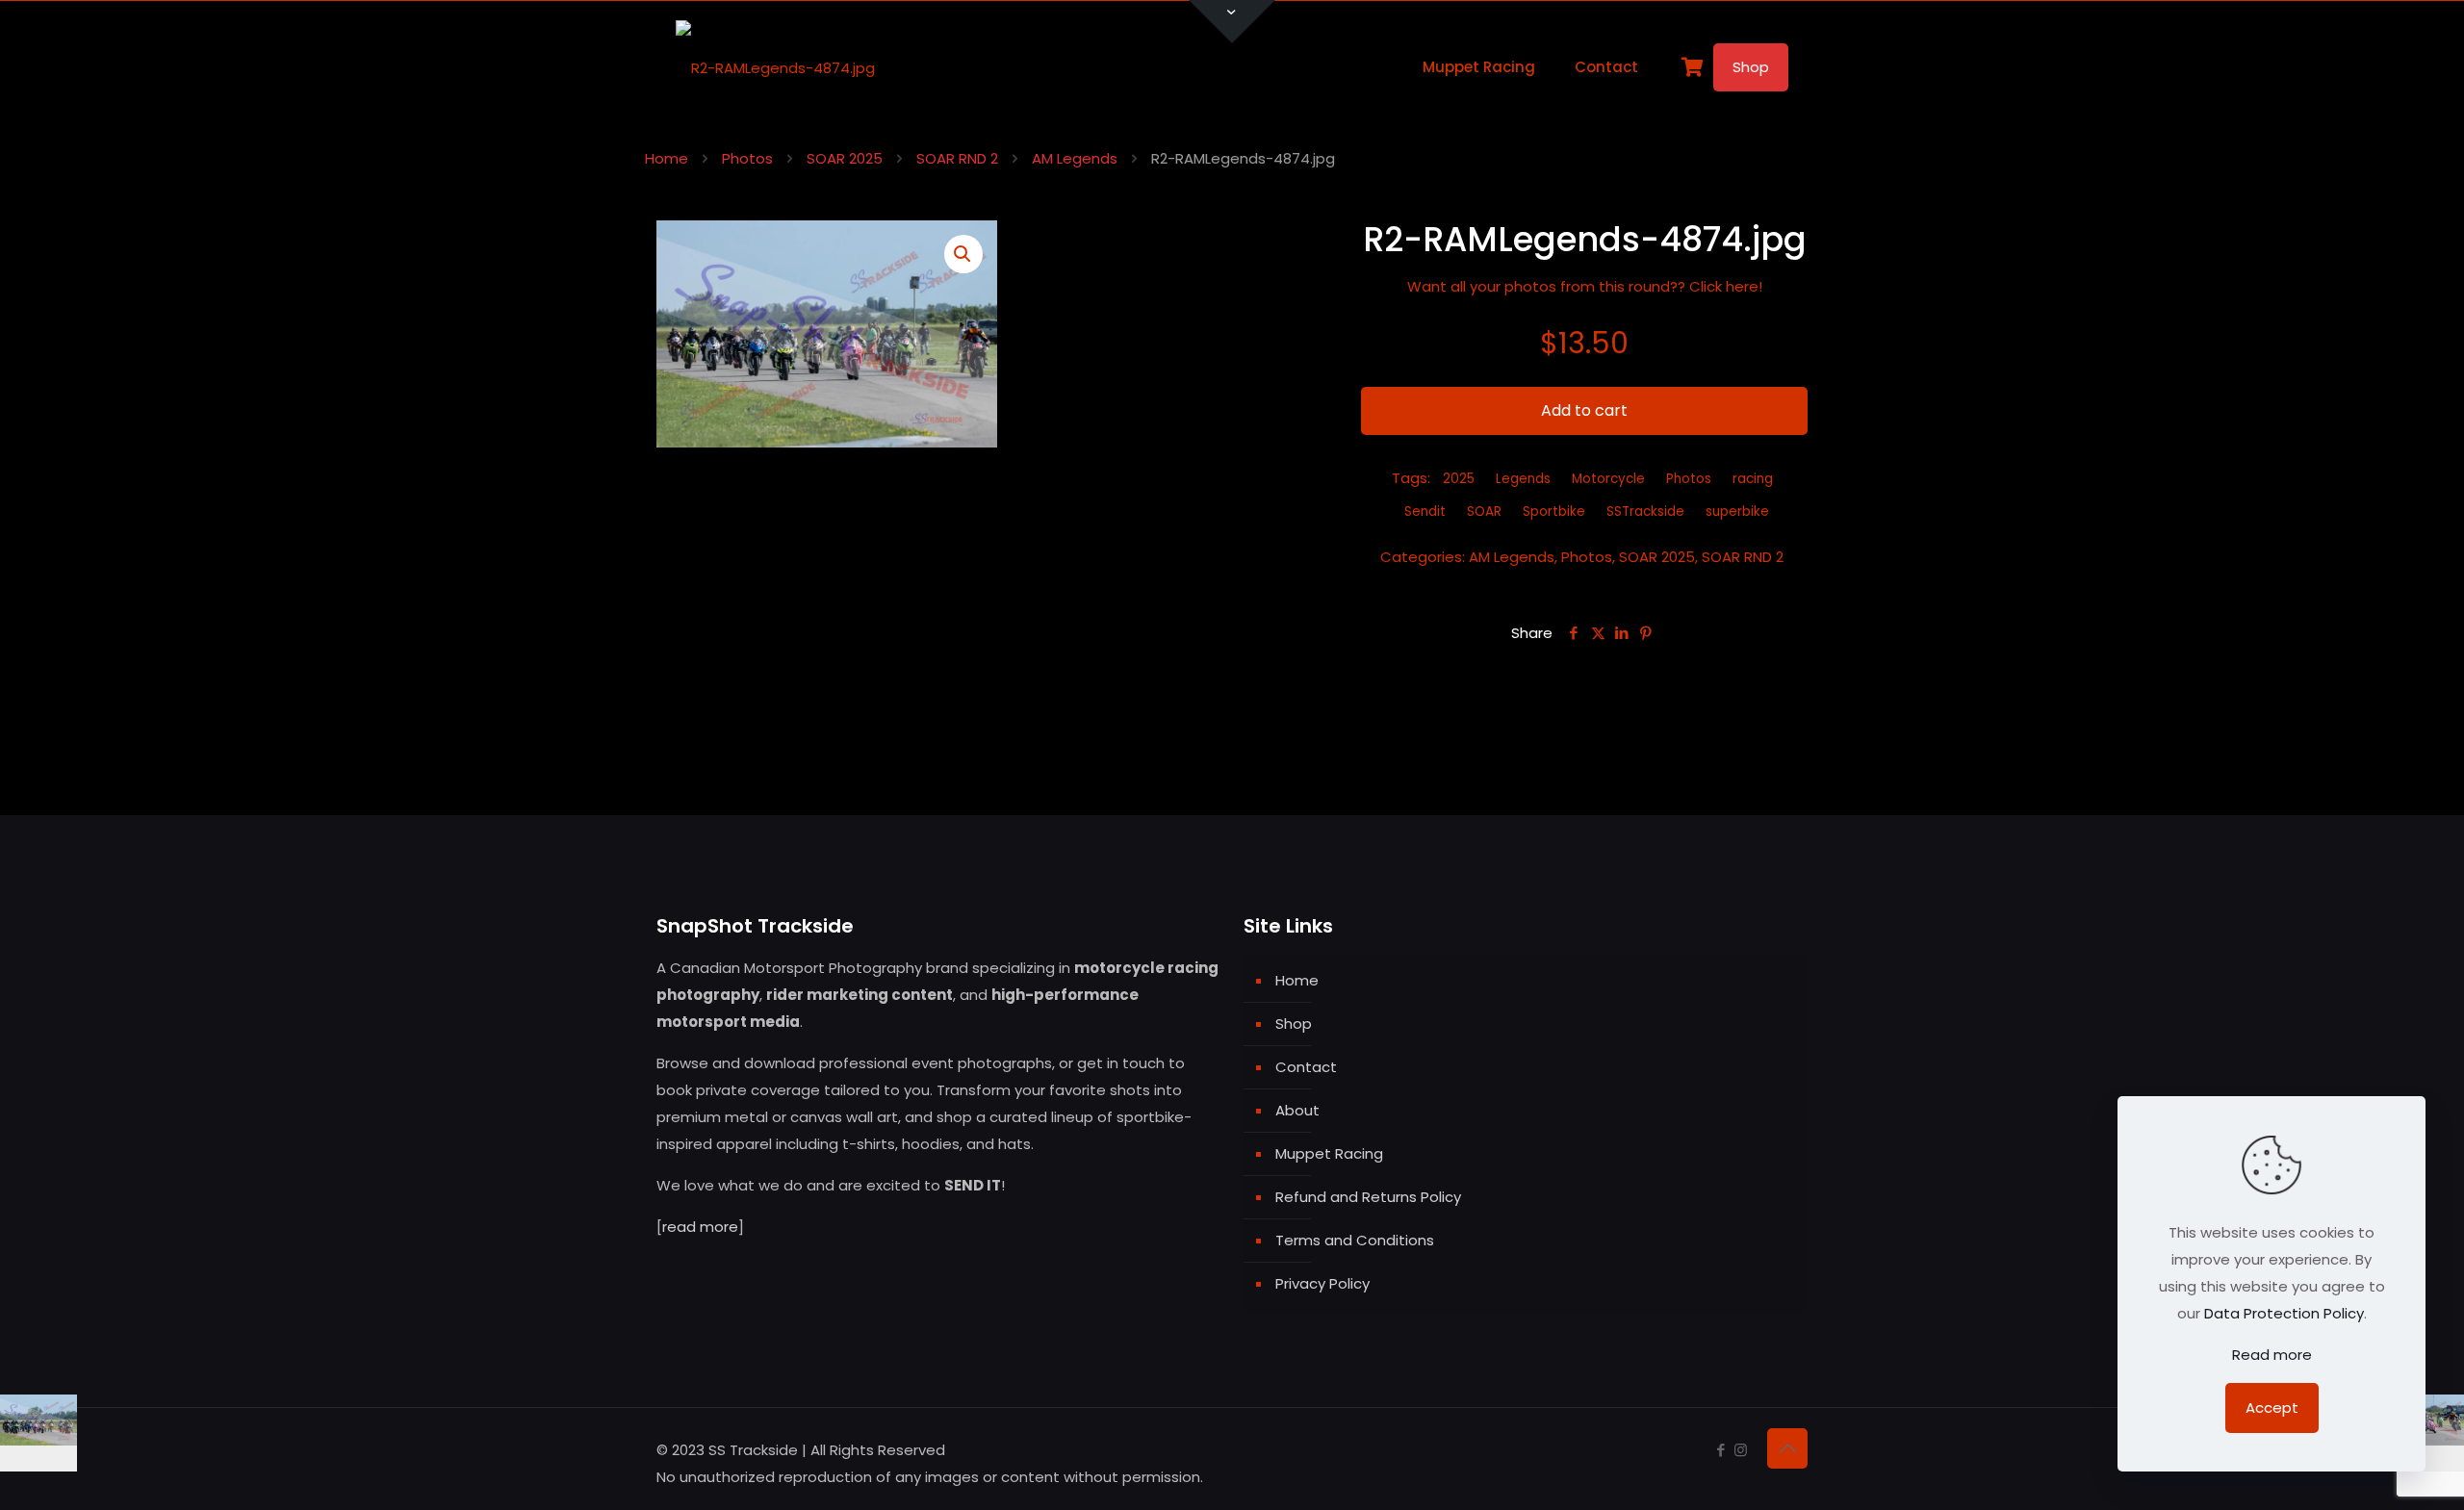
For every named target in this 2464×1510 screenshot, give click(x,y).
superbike (1737, 512)
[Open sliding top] (1232, 22)
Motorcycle (1608, 479)
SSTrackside (1645, 512)
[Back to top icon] (1787, 1448)
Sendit (1425, 512)
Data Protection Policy (2284, 1313)
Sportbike (1554, 512)
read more (700, 1227)
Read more (2272, 1355)
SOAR (1484, 512)
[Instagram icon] (1741, 1450)
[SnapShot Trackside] (775, 67)
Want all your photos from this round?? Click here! (1585, 286)
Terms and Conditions (1355, 1240)
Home (667, 158)
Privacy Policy (1322, 1283)
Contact (1306, 1067)
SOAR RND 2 (957, 158)
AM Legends (1075, 158)
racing (1753, 479)
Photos (747, 158)
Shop (1751, 67)
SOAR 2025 (845, 158)
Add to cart (1584, 410)
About (1297, 1110)
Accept (2272, 1408)
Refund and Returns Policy (1368, 1197)
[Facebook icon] (1720, 1450)
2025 (1459, 479)
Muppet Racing (1329, 1153)
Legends (1523, 479)
